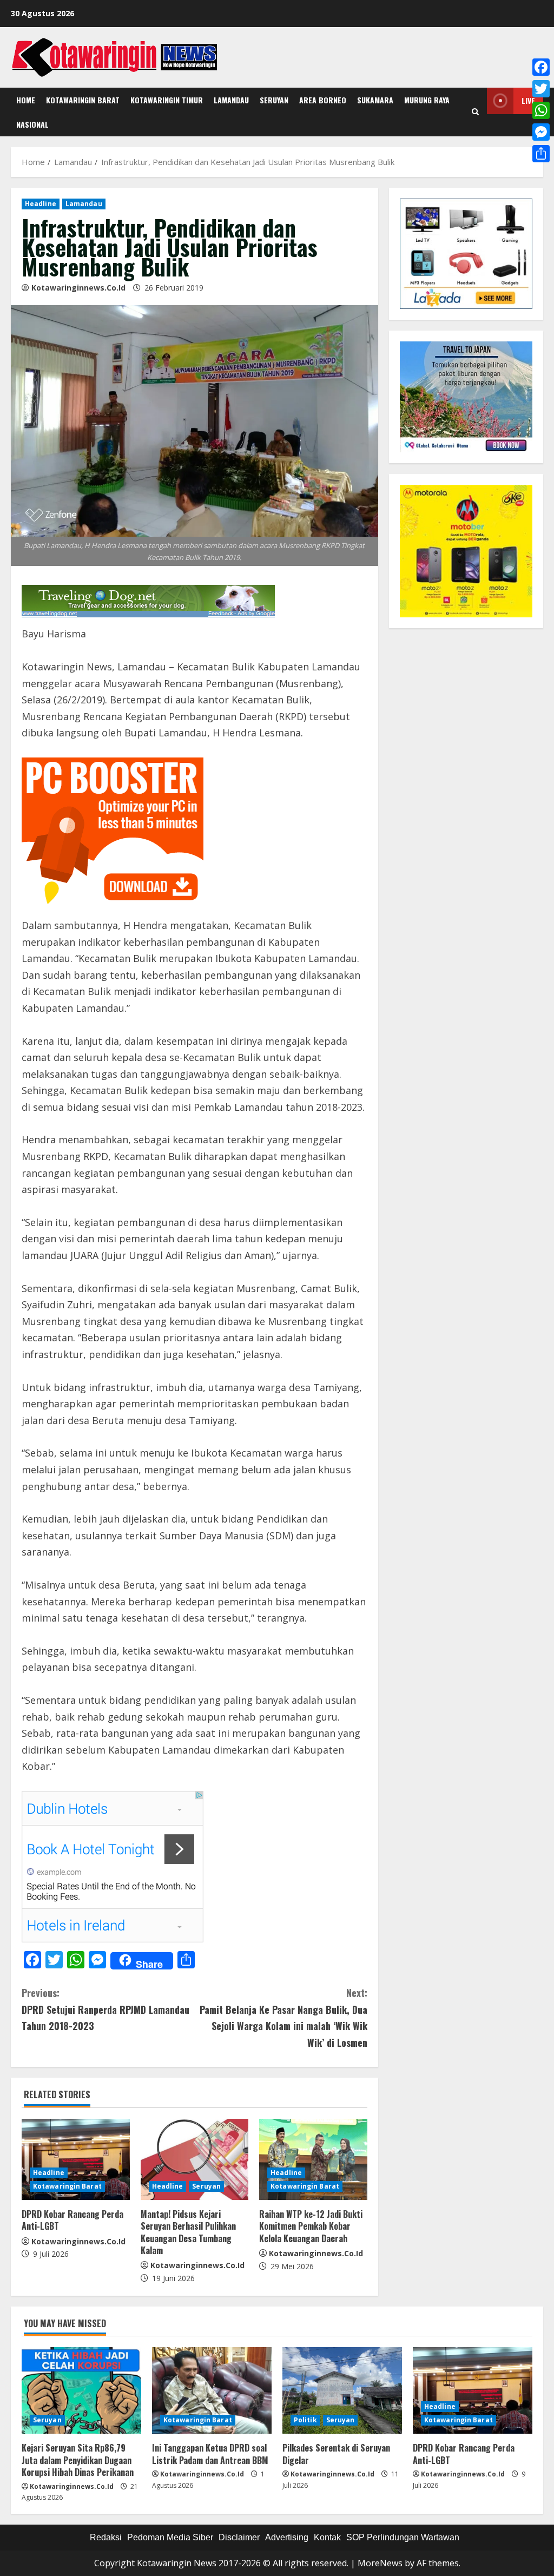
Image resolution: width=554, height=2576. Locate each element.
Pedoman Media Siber (170, 2537)
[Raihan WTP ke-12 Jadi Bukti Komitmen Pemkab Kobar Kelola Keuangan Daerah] (313, 2159)
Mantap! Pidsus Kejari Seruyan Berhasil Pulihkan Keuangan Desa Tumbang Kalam (188, 2232)
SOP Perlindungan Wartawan (403, 2537)
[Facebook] (541, 67)
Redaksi (106, 2537)
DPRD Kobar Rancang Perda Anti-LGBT (72, 2220)
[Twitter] (541, 89)
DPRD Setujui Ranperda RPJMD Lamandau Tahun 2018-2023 (105, 2009)
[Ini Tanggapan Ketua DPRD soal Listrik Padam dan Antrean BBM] (212, 2390)
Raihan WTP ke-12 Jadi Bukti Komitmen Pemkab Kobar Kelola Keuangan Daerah (311, 2226)
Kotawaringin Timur (167, 100)
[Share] (541, 154)
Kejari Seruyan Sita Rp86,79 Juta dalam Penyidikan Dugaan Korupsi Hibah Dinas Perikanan (78, 2460)
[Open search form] (475, 112)
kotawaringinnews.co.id (78, 288)
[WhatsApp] (541, 110)
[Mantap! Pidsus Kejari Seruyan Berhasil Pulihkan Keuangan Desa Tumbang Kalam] (195, 2159)
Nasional (32, 124)
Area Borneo (323, 100)
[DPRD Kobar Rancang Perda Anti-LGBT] (76, 2159)
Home (26, 100)
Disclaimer (239, 2537)
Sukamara (375, 100)
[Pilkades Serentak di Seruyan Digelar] (342, 2390)
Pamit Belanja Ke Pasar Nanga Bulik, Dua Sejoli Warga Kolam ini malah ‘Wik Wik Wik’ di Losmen (283, 2018)
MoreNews (380, 2563)
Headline (41, 204)
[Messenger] (541, 132)
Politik (305, 2420)
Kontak (327, 2537)
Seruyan (274, 100)
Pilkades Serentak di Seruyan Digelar (336, 2454)
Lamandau (231, 100)
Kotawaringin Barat (83, 100)
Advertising (287, 2537)
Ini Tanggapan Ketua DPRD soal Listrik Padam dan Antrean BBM (210, 2454)
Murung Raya (427, 100)
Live (528, 100)
